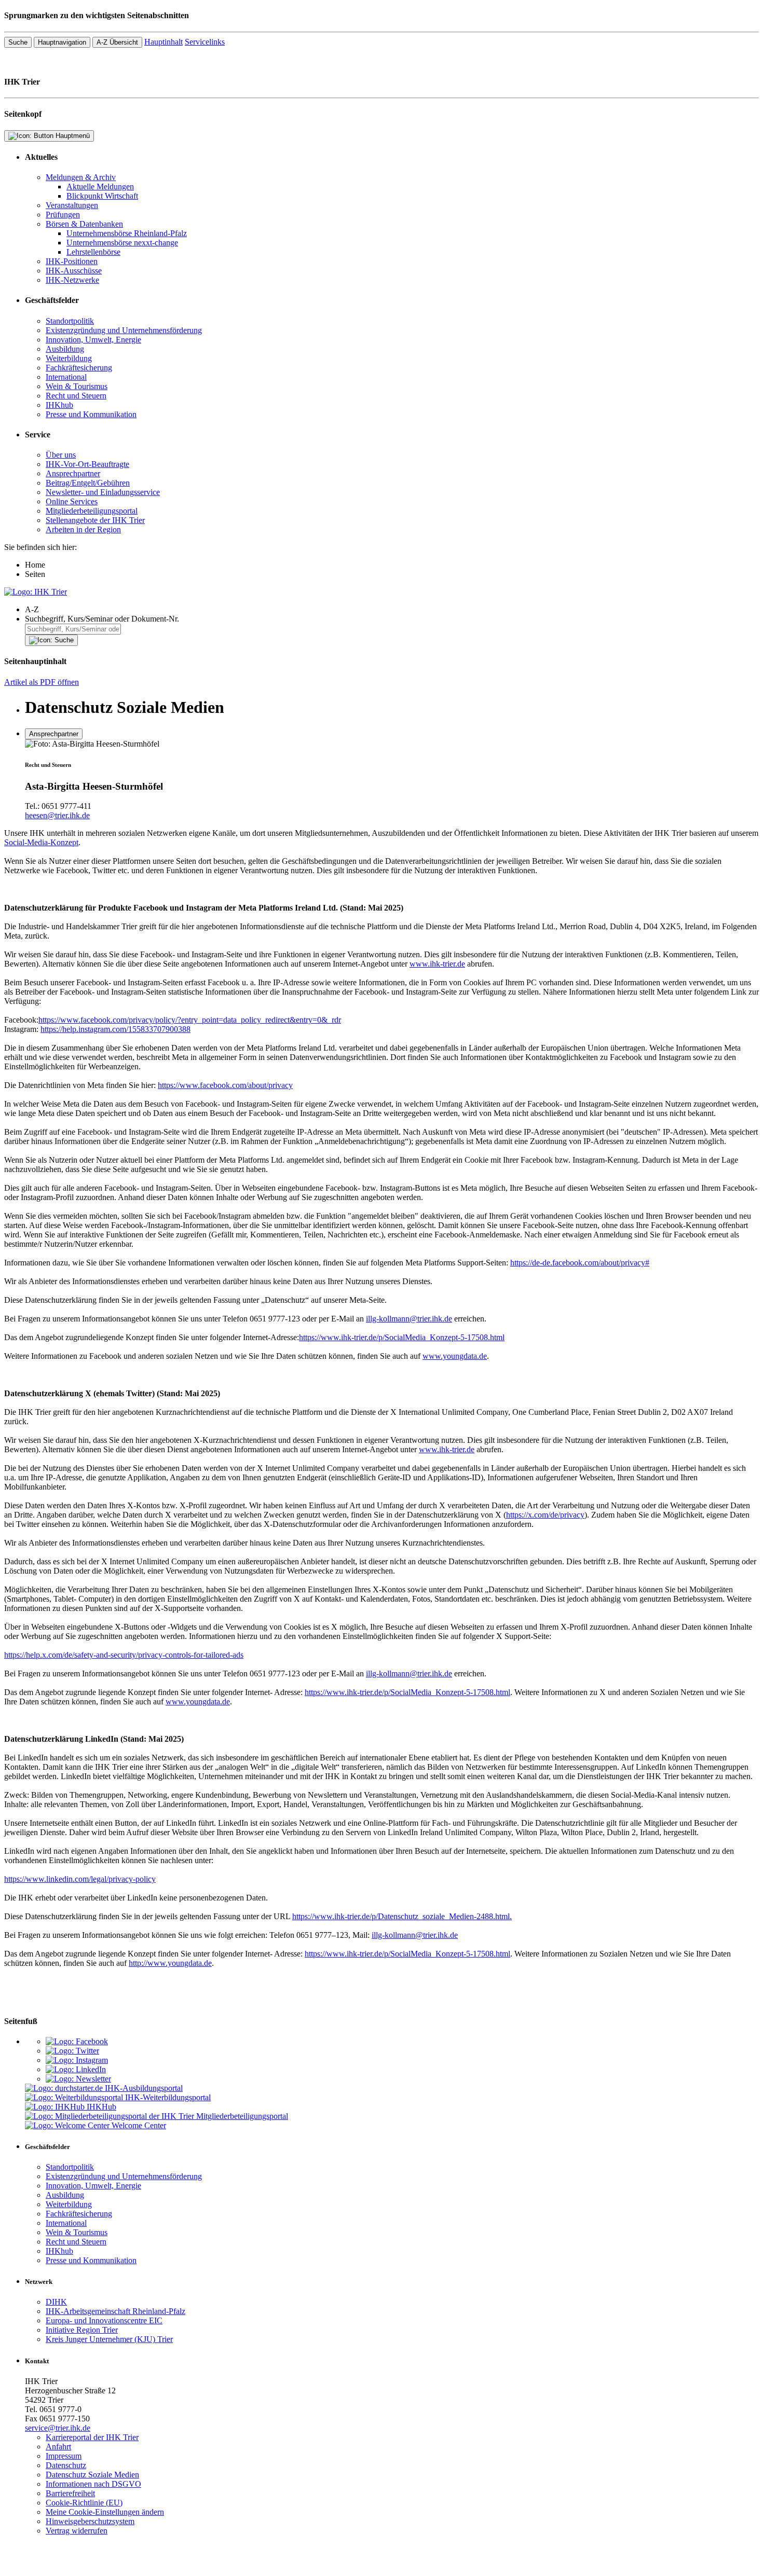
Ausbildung (65, 349)
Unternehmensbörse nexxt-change (122, 243)
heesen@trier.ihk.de (57, 815)
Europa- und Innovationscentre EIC (104, 2320)
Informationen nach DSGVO (93, 2484)
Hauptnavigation (62, 42)
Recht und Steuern (76, 396)
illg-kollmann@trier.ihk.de (409, 1319)
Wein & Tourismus (77, 386)
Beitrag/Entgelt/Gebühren (88, 483)
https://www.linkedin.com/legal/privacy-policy (80, 1879)
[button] (392, 610)
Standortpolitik (70, 321)
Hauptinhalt (163, 42)
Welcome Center (139, 2125)
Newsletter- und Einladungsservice (103, 492)
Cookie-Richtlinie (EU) (84, 2503)
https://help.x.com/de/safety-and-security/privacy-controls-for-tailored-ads (124, 1655)
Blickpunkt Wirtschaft (102, 196)
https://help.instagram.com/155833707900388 (115, 1029)
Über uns (61, 455)
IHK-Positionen (72, 261)
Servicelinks (205, 42)
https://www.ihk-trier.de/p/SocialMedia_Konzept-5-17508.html (402, 1337)
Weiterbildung (69, 358)
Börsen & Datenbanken (84, 224)
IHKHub (101, 2107)
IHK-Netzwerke (72, 280)
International (66, 377)
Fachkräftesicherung (79, 368)
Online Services (72, 501)
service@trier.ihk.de (58, 2428)
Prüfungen (63, 215)
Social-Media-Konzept (41, 842)
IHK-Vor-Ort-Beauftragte (87, 464)
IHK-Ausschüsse (74, 271)
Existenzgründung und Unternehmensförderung (124, 330)
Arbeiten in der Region (83, 529)
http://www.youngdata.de (170, 1963)
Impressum (64, 2456)
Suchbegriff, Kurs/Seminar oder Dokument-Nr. (102, 619)
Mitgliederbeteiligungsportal (92, 511)
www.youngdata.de (455, 1356)
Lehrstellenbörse (93, 252)
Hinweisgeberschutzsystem (90, 2521)
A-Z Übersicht (117, 42)
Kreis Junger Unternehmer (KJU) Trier (109, 2339)
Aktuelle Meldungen (100, 187)
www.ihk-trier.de (437, 964)
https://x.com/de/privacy (545, 1515)
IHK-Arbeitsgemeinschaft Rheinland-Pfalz (115, 2311)
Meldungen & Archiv (81, 177)
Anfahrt (58, 2447)
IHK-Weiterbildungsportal (168, 2097)
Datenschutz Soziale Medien (92, 2475)
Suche (18, 42)
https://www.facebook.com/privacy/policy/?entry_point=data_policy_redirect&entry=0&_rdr (190, 1020)
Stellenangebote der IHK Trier (95, 520)
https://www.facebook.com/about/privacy (225, 1085)
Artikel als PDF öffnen (42, 682)
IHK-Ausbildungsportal (144, 2088)
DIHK (56, 2302)
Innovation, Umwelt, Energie (93, 340)
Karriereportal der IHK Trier (92, 2437)
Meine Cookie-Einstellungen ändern (105, 2512)
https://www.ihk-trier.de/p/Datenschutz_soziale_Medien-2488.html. (402, 1916)
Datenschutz (66, 2465)
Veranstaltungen (72, 205)
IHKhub (59, 405)
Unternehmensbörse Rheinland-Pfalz (127, 233)
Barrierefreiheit (70, 2493)
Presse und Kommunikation (91, 414)
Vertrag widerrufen (77, 2531)
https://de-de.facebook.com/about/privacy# (580, 1263)
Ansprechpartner (73, 473)
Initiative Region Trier (82, 2330)
